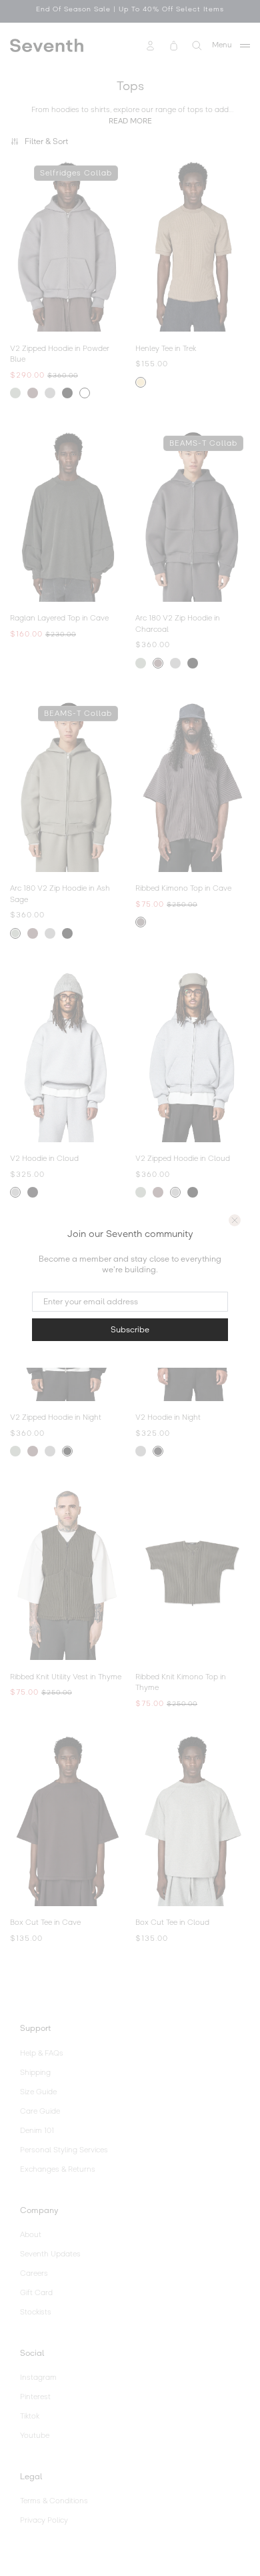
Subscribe (130, 1330)
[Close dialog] (235, 1220)
